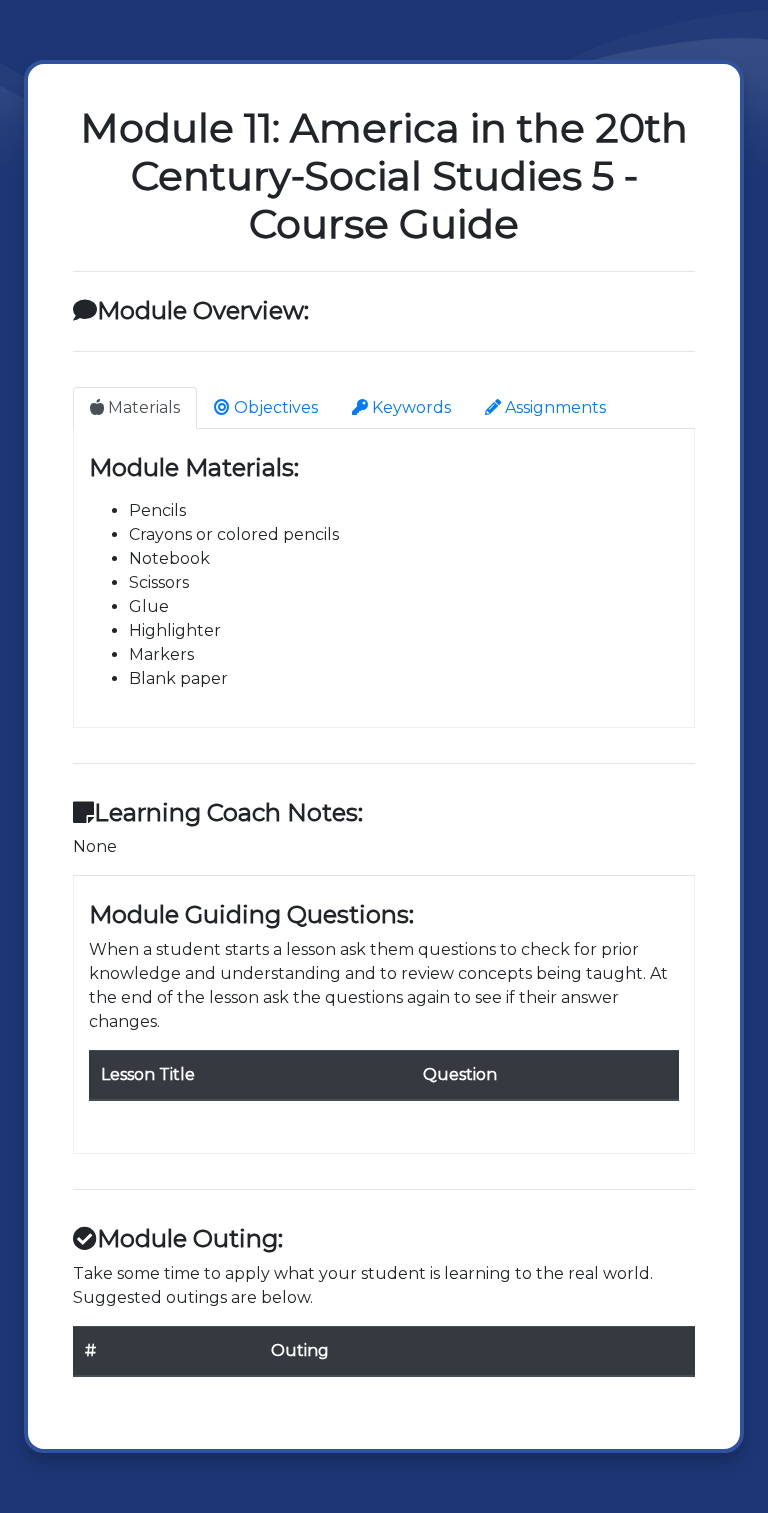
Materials (142, 407)
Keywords (409, 407)
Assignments (553, 407)
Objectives (274, 407)
